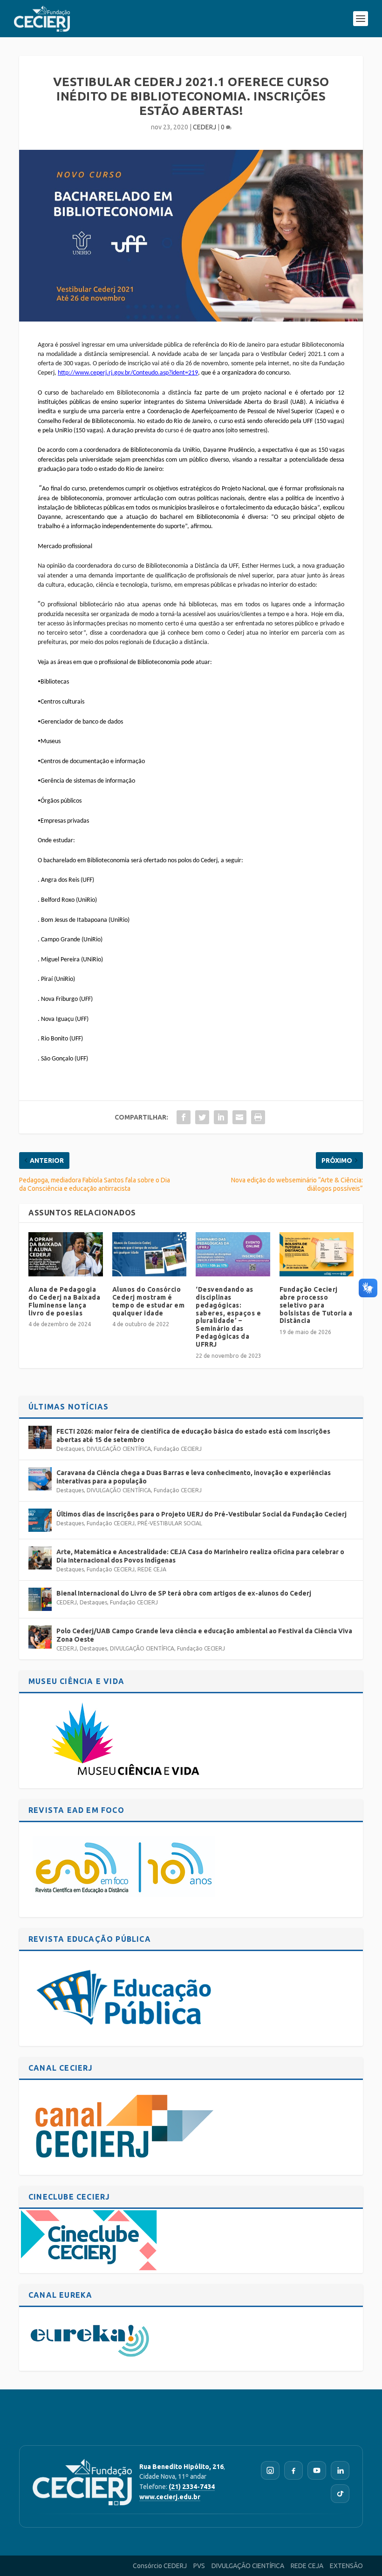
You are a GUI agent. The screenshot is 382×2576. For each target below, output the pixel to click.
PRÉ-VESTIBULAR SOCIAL (170, 1523)
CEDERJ (205, 127)
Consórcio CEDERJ (160, 2566)
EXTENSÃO (346, 2566)
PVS (199, 2566)
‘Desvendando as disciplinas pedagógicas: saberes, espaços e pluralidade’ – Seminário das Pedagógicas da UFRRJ (228, 1317)
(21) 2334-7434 (192, 2487)
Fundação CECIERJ (178, 1449)
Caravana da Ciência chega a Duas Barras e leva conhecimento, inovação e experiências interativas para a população (194, 1477)
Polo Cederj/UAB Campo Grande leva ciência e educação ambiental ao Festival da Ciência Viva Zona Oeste (204, 1635)
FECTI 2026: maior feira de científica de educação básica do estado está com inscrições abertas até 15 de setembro (193, 1436)
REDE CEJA (152, 1569)
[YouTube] (317, 2470)
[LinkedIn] (340, 2470)
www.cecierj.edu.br (170, 2497)
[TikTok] (340, 2494)
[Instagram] (270, 2470)
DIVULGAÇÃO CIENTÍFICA (119, 1449)
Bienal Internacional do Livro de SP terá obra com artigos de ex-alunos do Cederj (184, 1593)
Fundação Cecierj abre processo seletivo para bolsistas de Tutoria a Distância (316, 1305)
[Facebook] (293, 2470)
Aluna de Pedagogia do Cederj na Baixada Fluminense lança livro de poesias (64, 1301)
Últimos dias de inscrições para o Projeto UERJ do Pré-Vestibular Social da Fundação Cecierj (201, 1514)
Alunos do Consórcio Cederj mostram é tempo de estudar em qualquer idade (149, 1301)
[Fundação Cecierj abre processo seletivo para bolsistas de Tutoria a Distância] (317, 1254)
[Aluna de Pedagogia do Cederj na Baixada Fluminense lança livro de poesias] (66, 1254)
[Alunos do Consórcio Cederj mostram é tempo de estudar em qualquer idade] (150, 1254)
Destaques (70, 1449)
